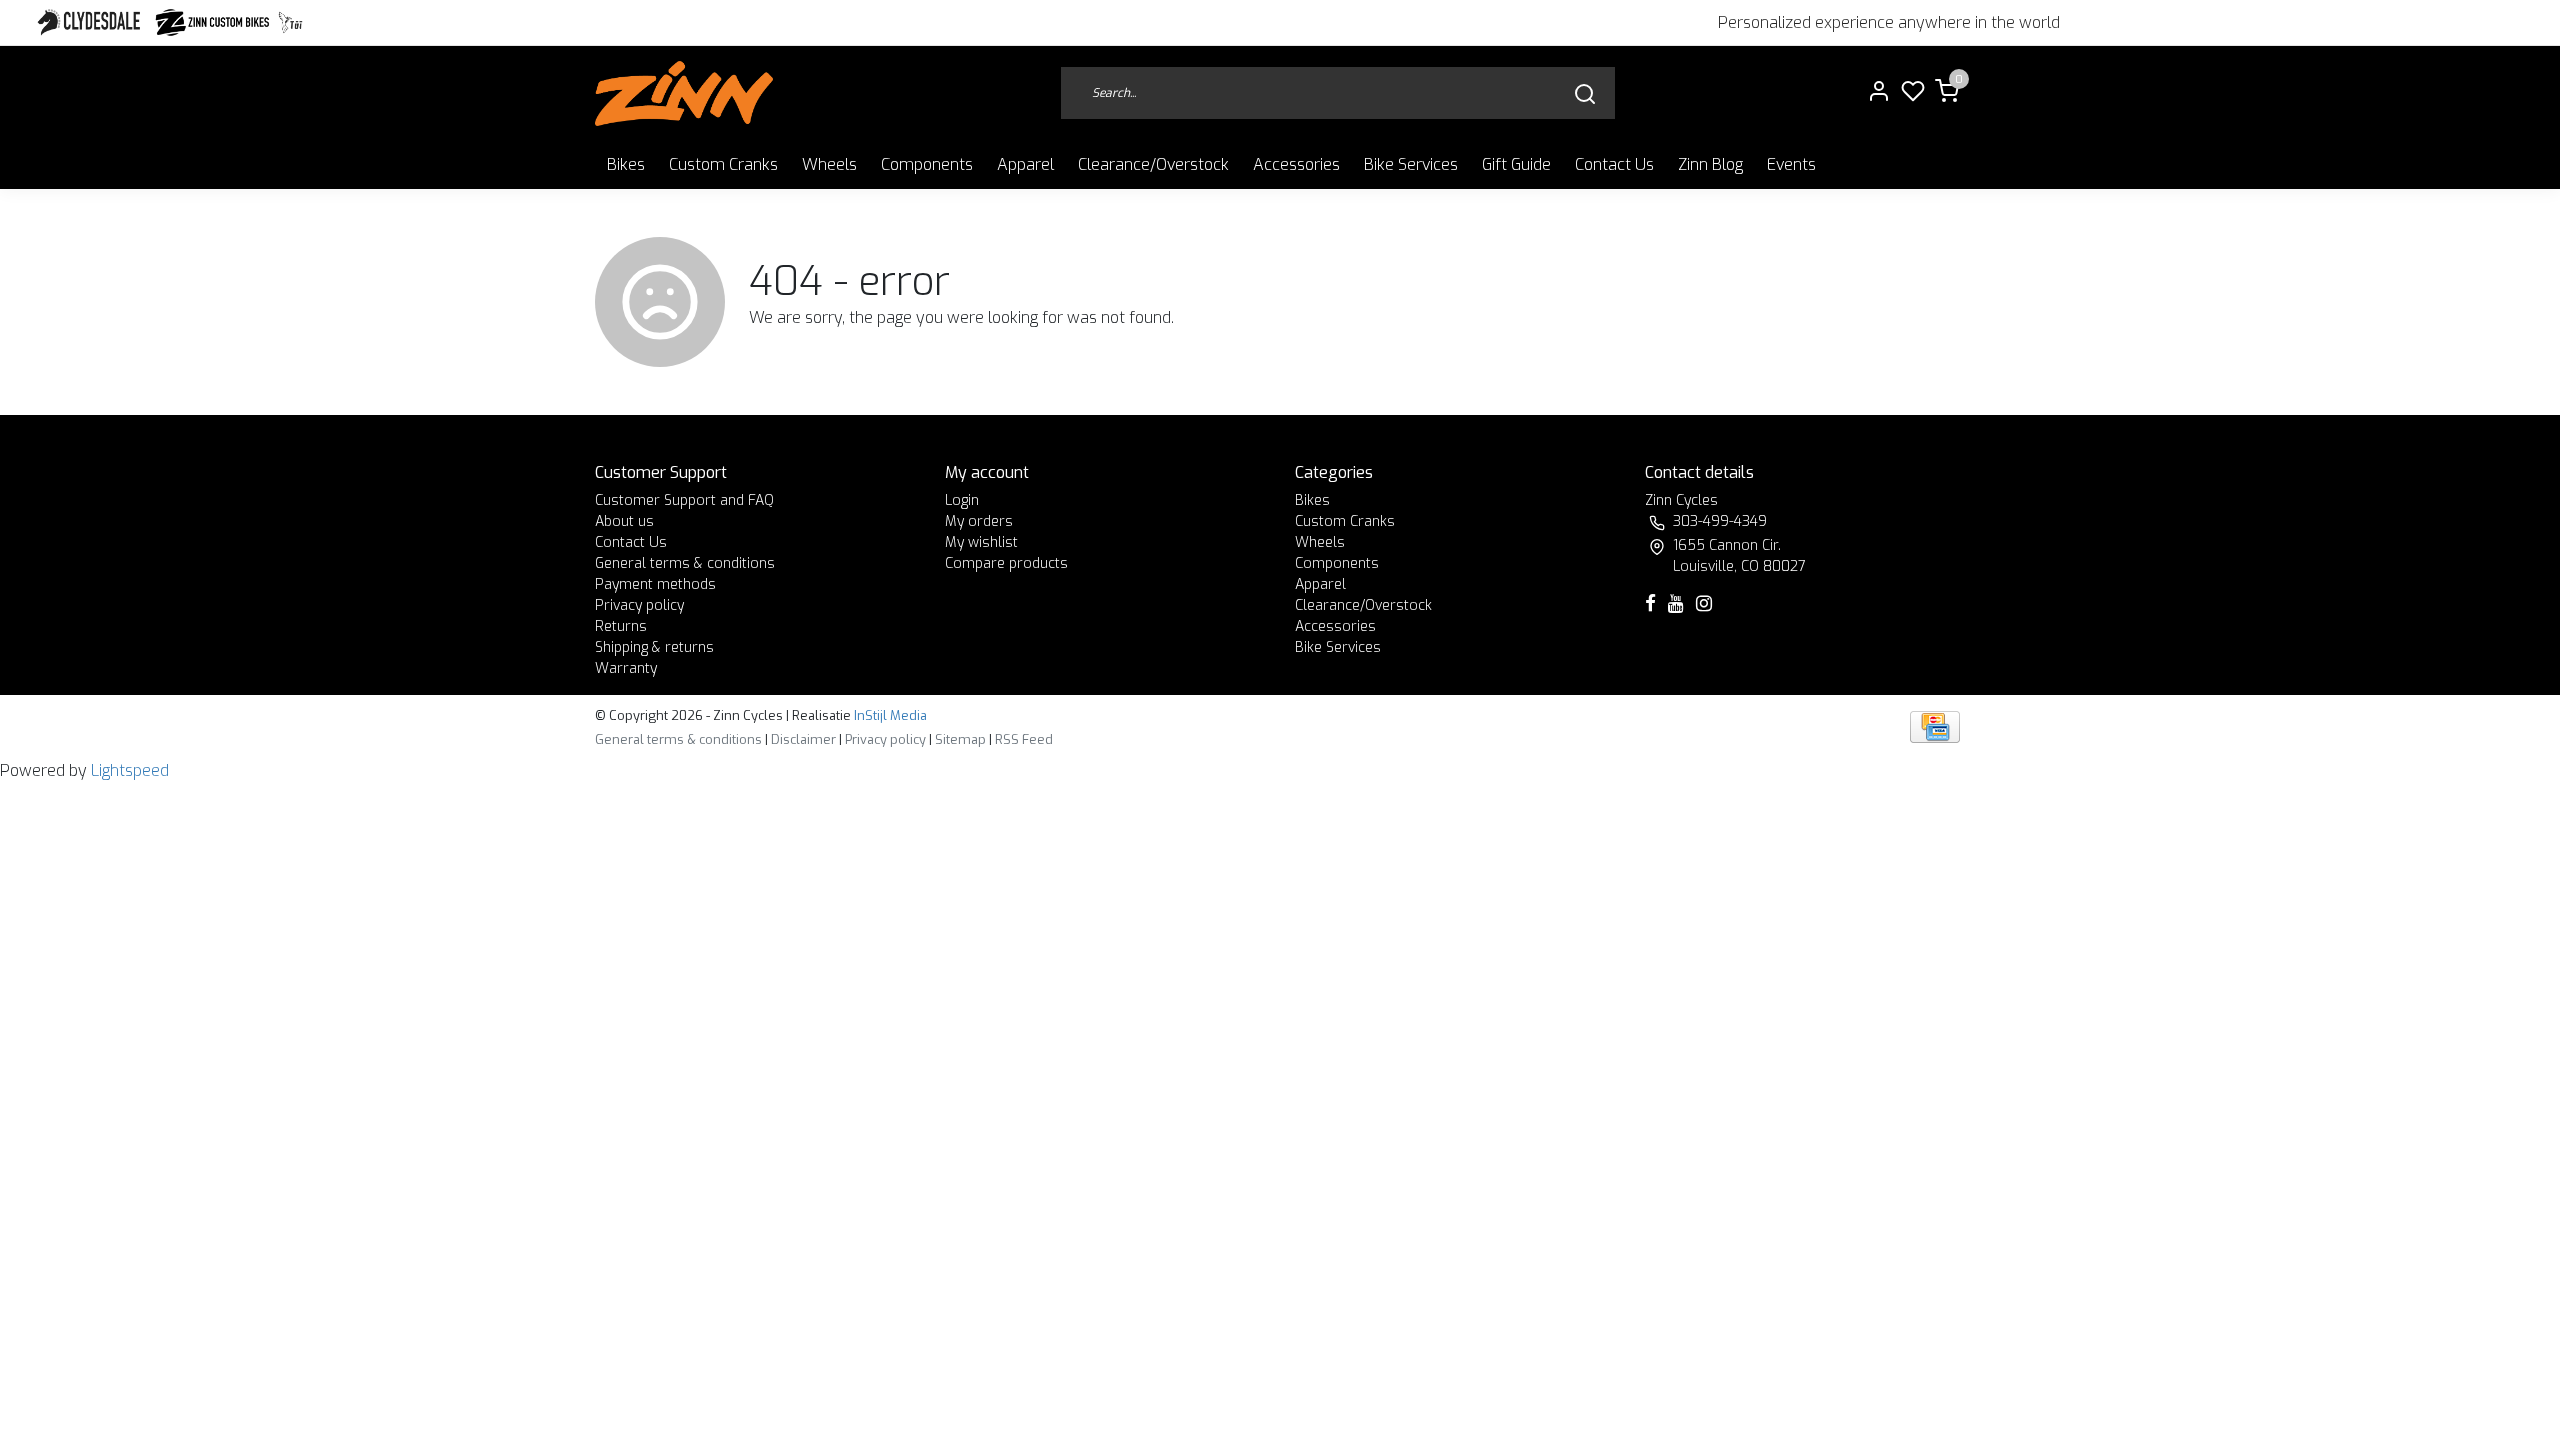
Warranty (626, 668)
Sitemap (960, 739)
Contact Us (1614, 164)
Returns (621, 626)
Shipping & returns (654, 647)
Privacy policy (639, 605)
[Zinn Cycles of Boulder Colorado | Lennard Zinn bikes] (684, 93)
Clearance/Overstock (1153, 164)
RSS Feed (1024, 739)
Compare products (1006, 563)
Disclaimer (803, 739)
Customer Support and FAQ (684, 500)
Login (962, 500)
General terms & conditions (685, 563)
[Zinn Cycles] (213, 22)
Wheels (829, 164)
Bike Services (1411, 164)
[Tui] (290, 22)
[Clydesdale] (91, 22)
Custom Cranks (723, 164)
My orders (979, 521)
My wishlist (981, 542)
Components (927, 164)
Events (1791, 164)
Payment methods (655, 584)
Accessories (1296, 164)
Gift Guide (1516, 164)
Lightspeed (130, 770)
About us (624, 521)
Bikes (626, 164)
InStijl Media (889, 715)
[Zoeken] (1585, 93)
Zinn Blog (1710, 164)
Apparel (1025, 164)
